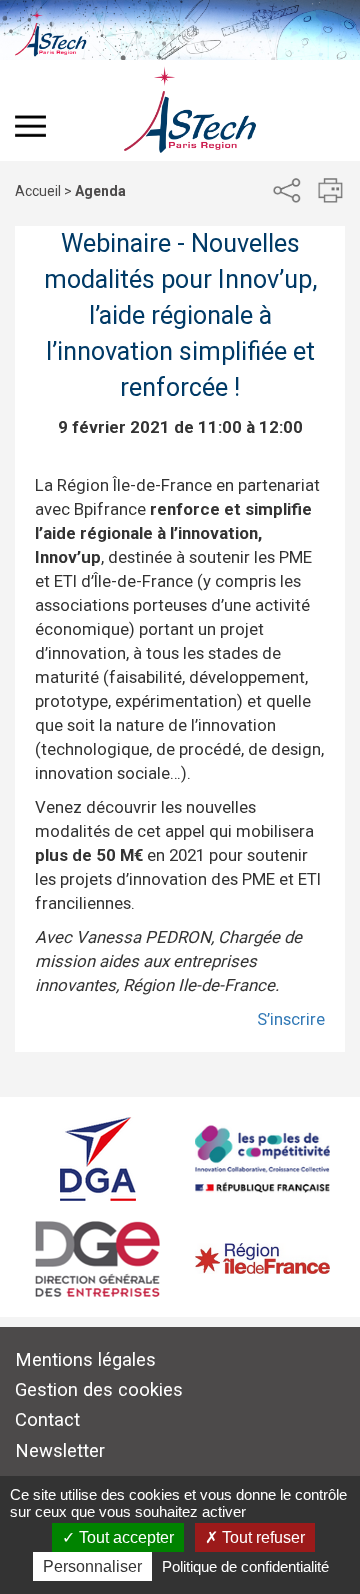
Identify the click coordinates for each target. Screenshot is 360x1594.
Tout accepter (124, 1537)
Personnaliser (92, 1566)
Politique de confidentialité (245, 1566)
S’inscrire (291, 1019)
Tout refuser (261, 1537)
